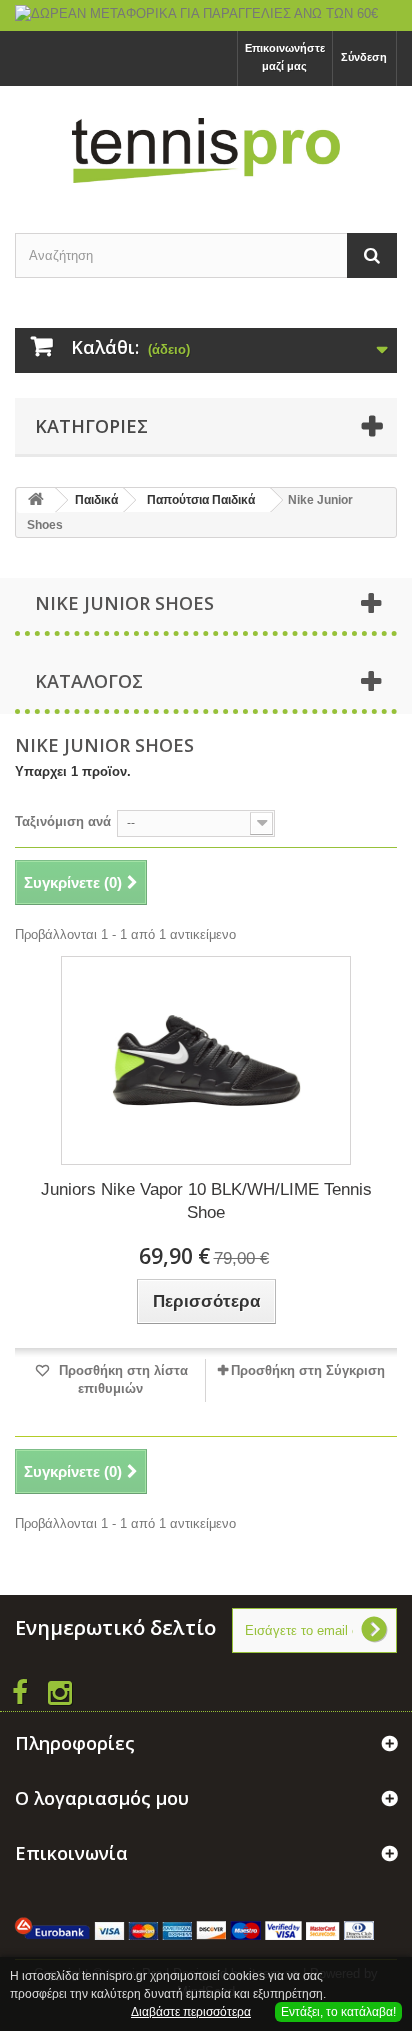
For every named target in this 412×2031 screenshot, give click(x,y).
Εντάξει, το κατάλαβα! (338, 2012)
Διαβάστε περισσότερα (191, 2012)
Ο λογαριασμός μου (102, 1798)
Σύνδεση (364, 57)
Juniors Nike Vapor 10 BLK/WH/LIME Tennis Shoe (206, 1201)
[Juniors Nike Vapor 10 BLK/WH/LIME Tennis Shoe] (206, 1060)
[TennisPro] (206, 150)
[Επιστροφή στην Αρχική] (36, 500)
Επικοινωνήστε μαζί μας (285, 57)
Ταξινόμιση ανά (63, 821)
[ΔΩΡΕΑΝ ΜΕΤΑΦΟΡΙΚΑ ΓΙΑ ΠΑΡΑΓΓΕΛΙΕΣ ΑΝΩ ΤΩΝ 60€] (206, 15)
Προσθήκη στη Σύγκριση (308, 1370)
